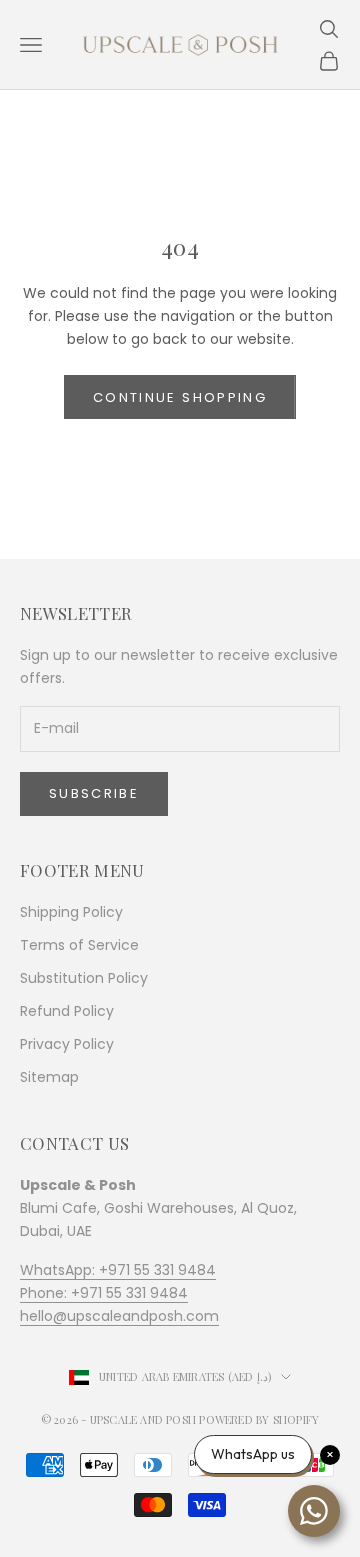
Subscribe (94, 793)
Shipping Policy (71, 912)
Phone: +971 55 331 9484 (104, 1293)
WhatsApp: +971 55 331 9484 (118, 1270)
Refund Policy (67, 1011)
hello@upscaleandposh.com (119, 1316)
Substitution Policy (84, 978)
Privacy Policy (67, 1044)
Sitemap (49, 1077)
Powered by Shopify (259, 1419)
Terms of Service (79, 945)
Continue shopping (180, 397)
